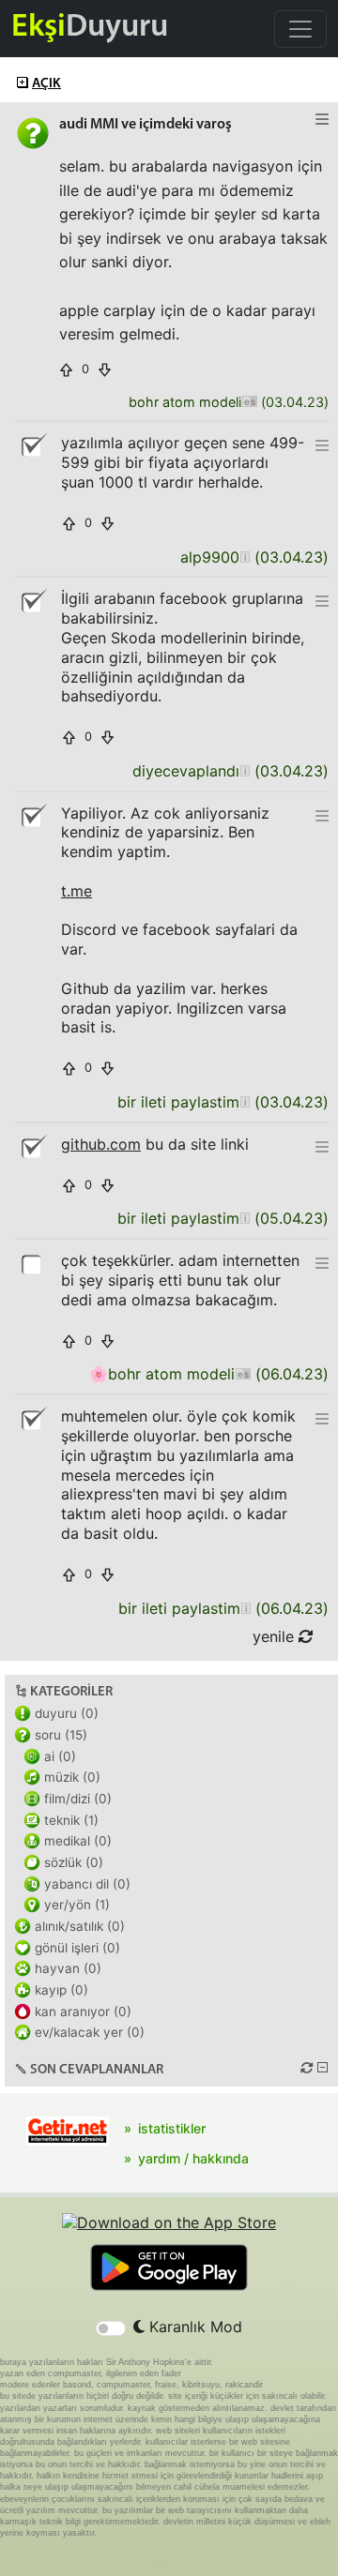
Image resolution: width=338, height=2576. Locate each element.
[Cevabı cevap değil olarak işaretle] (33, 445)
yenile (276, 1636)
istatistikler (172, 2128)
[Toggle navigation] (300, 29)
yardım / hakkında (193, 2158)
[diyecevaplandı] (245, 771)
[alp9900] (245, 557)
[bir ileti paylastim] (245, 1102)
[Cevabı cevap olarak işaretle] (33, 1263)
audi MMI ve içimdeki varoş (146, 125)
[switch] (111, 2328)
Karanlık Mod (193, 2327)
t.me (77, 891)
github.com (101, 1144)
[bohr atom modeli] (249, 403)
